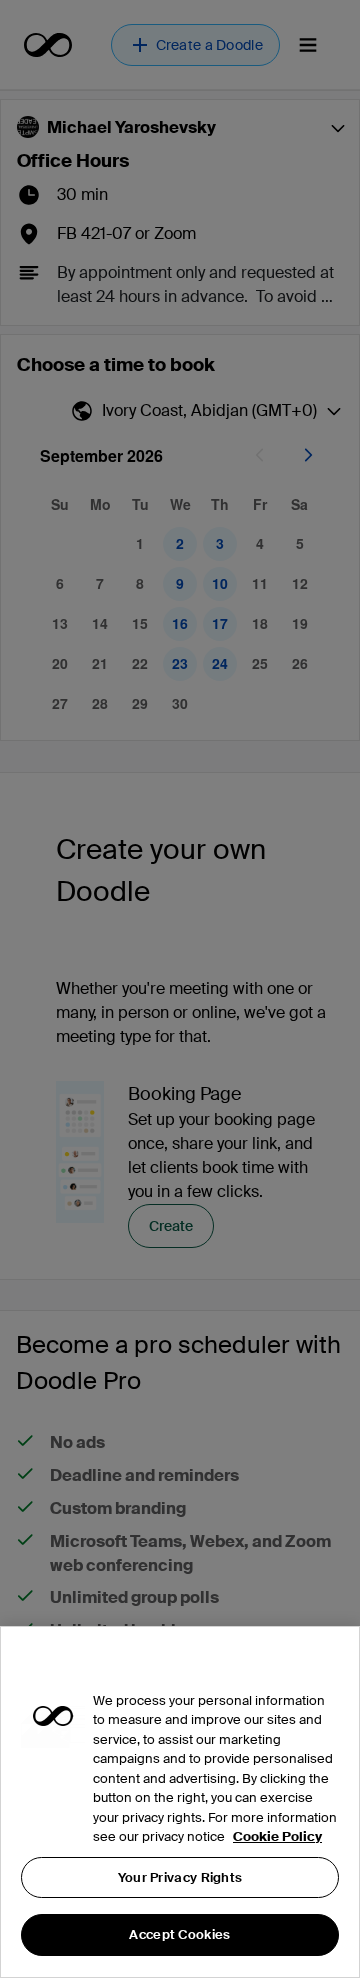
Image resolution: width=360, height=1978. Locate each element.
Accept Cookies (179, 1934)
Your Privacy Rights (180, 1877)
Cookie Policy (277, 1836)
